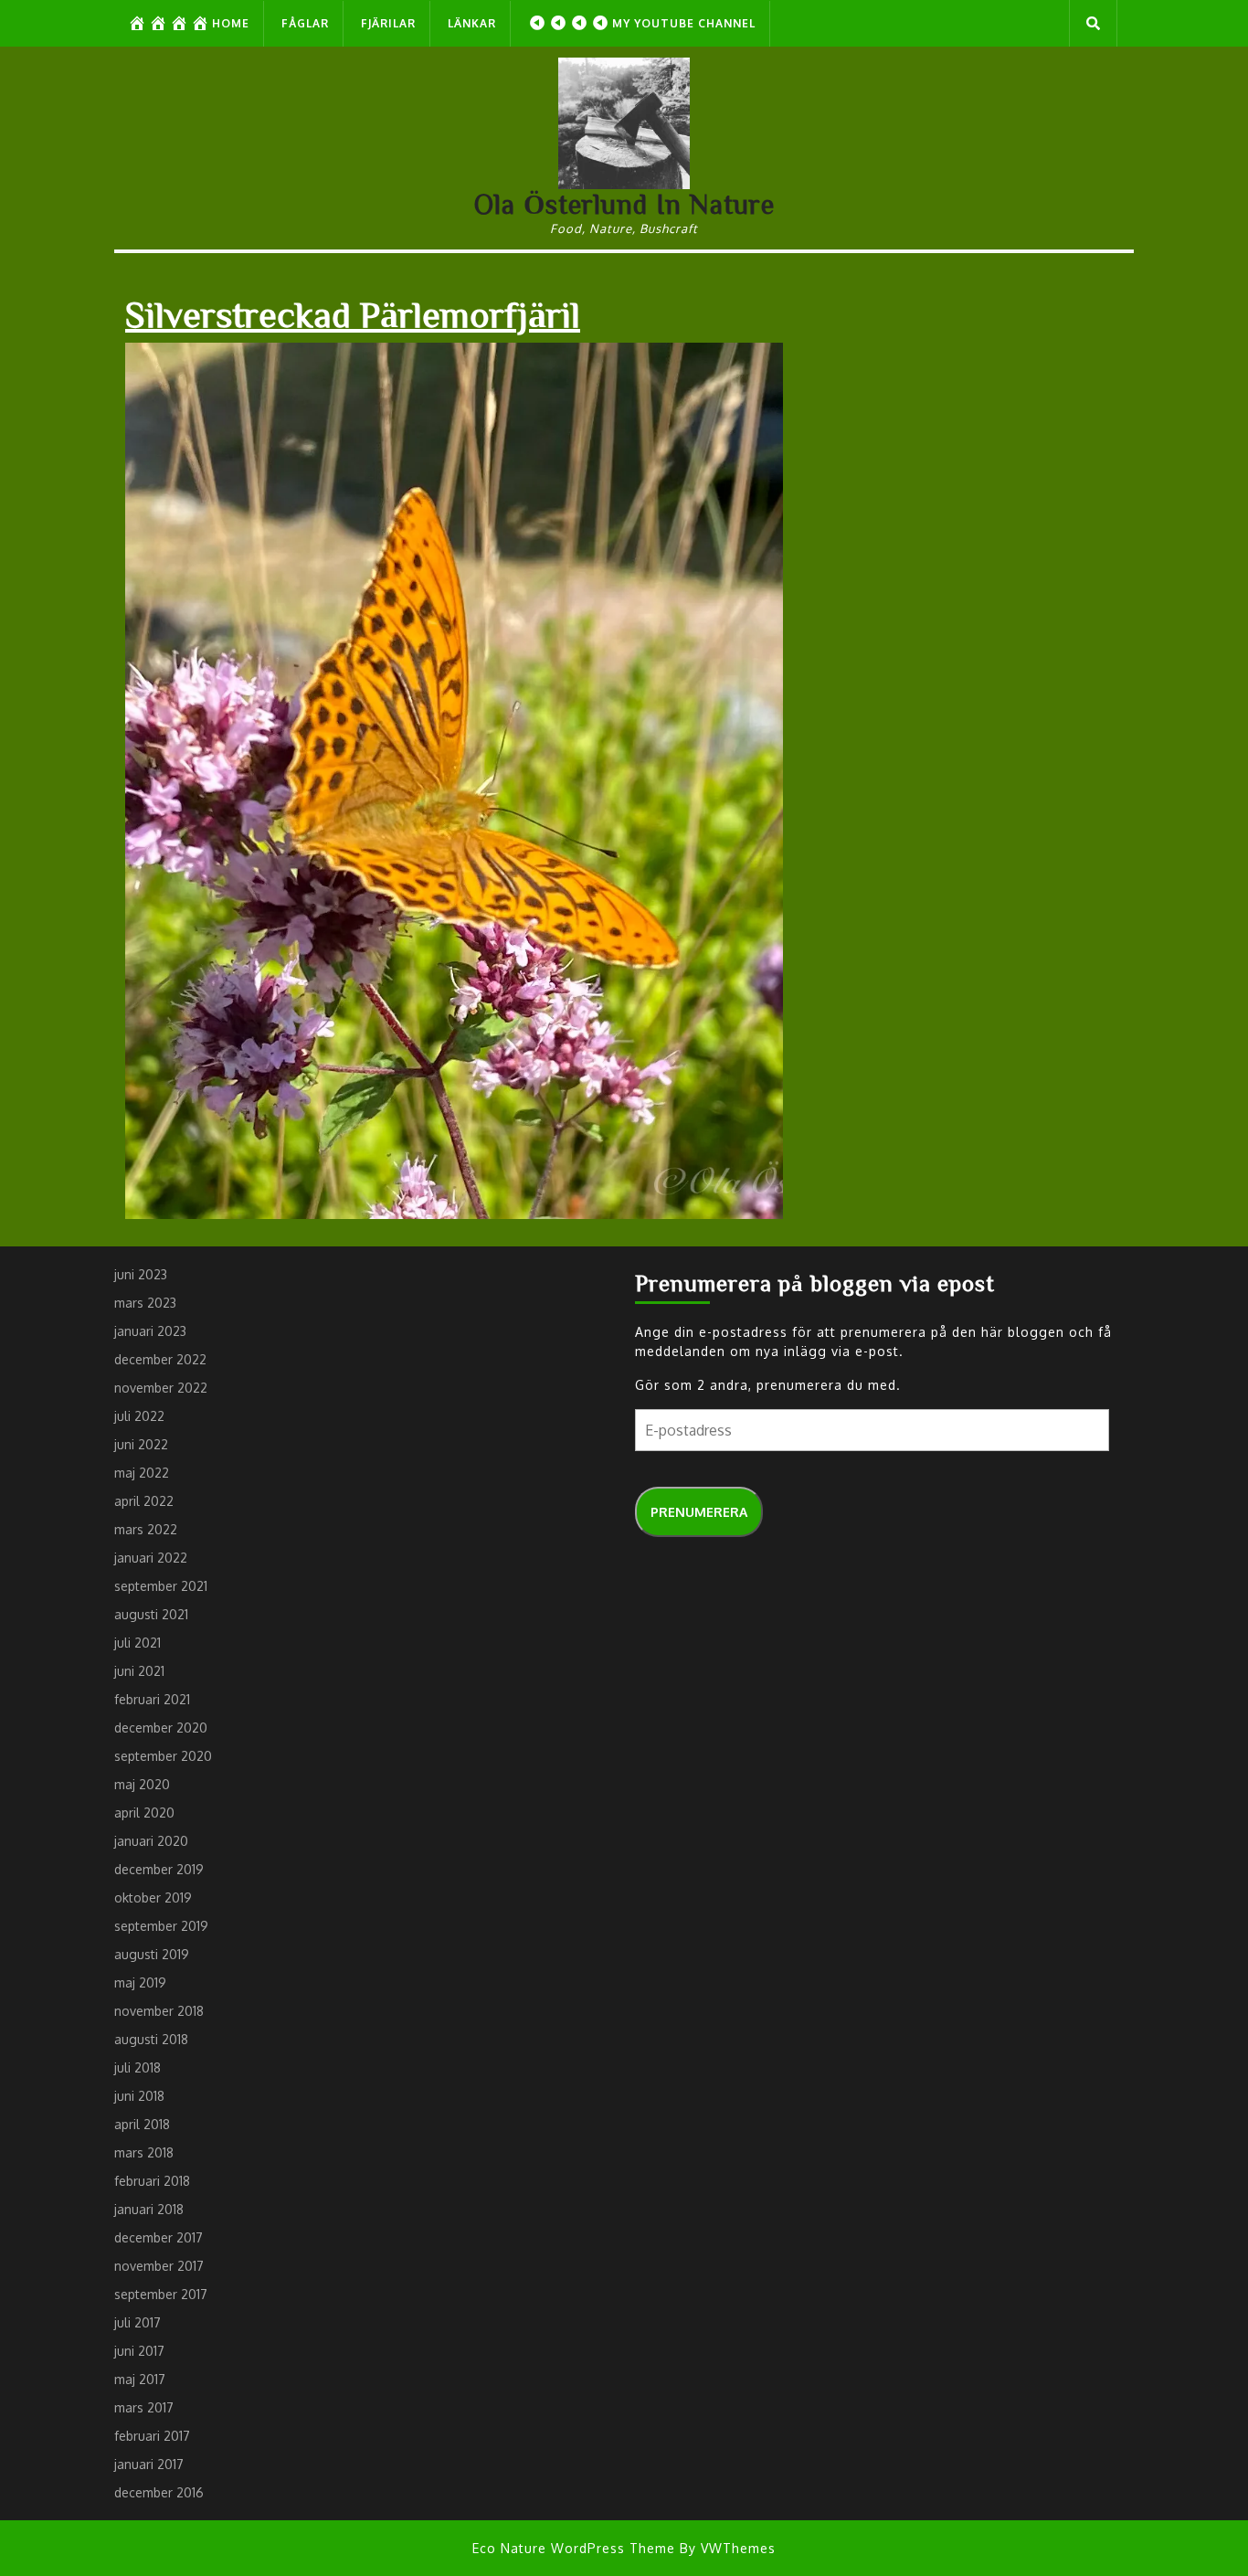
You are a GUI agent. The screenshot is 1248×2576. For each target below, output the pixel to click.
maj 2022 (142, 1473)
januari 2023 (150, 1331)
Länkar (472, 23)
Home (231, 23)
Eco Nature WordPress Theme (574, 2548)
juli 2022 (139, 1416)
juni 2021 (139, 1671)
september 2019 (161, 1926)
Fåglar (305, 23)
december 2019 (159, 1869)
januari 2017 (149, 2464)
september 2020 (163, 1756)
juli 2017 (137, 2322)
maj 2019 (140, 1982)
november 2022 (161, 1388)
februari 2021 (152, 1699)
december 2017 (159, 2237)
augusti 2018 (151, 2039)
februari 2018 (152, 2181)
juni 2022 (141, 1444)
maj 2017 (140, 2379)
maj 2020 (142, 1784)
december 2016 (159, 2492)
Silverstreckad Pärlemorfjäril (353, 313)
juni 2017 (139, 2351)
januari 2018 (149, 2209)
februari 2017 (152, 2436)
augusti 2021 (151, 1614)
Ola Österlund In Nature (624, 204)
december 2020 (161, 1728)
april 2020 (144, 1813)
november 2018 (159, 2011)
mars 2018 (144, 2152)
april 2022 (144, 1501)
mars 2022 (146, 1529)
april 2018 (142, 2124)
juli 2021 (137, 1643)
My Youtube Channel (684, 23)
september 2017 (161, 2294)
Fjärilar (388, 23)
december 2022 (160, 1359)
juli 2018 (137, 2067)
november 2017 (159, 2266)
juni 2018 (139, 2096)
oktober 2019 (153, 1898)
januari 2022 (151, 1558)
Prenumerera (699, 1512)
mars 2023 (145, 1303)
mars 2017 (144, 2407)
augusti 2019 (152, 1954)
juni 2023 (141, 1274)
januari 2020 (151, 1841)
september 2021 (161, 1586)
